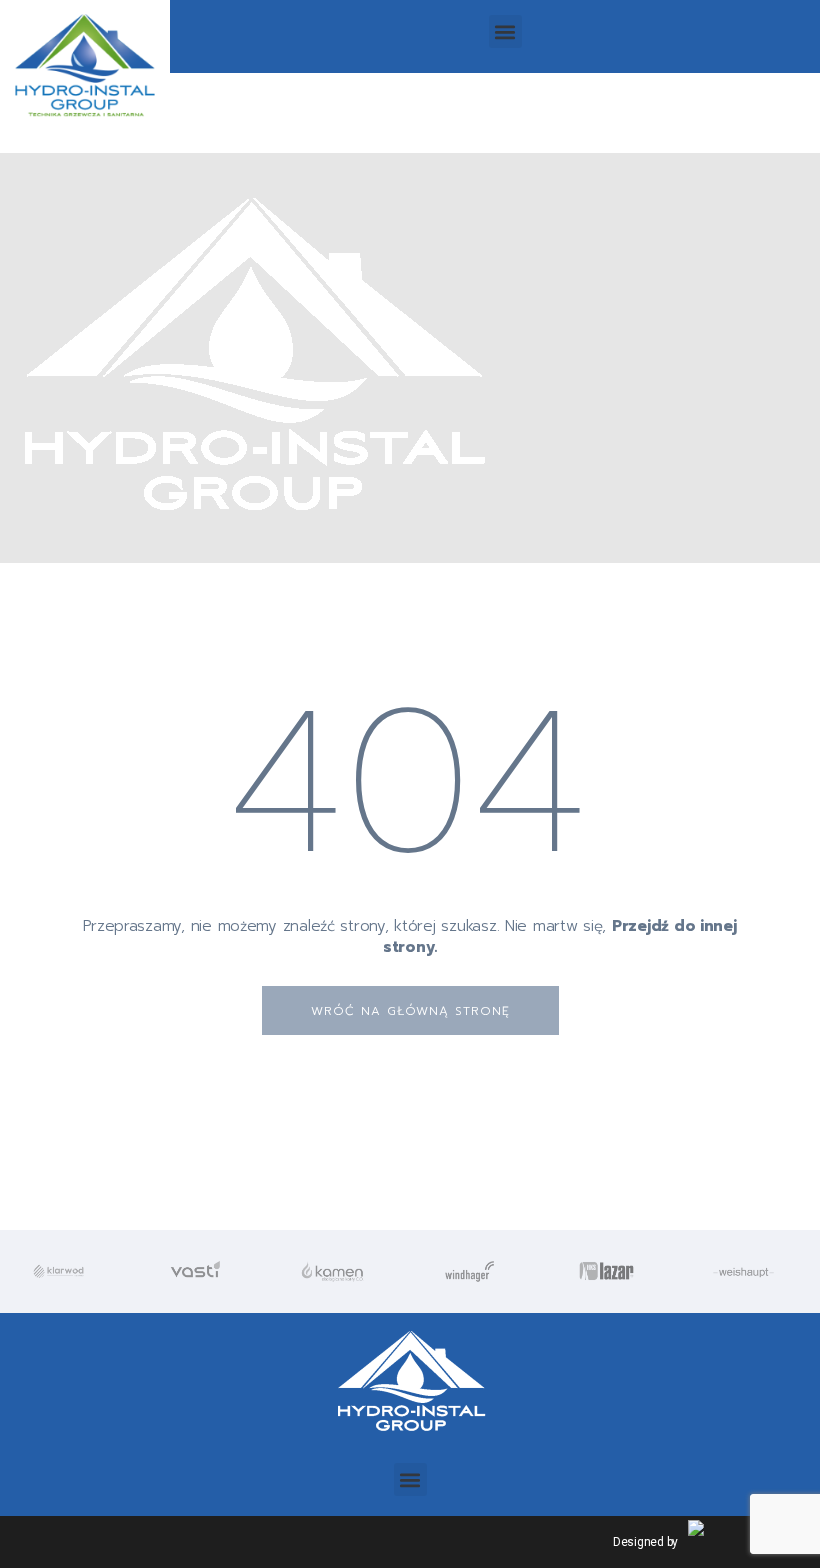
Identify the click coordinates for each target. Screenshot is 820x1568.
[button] (505, 31)
